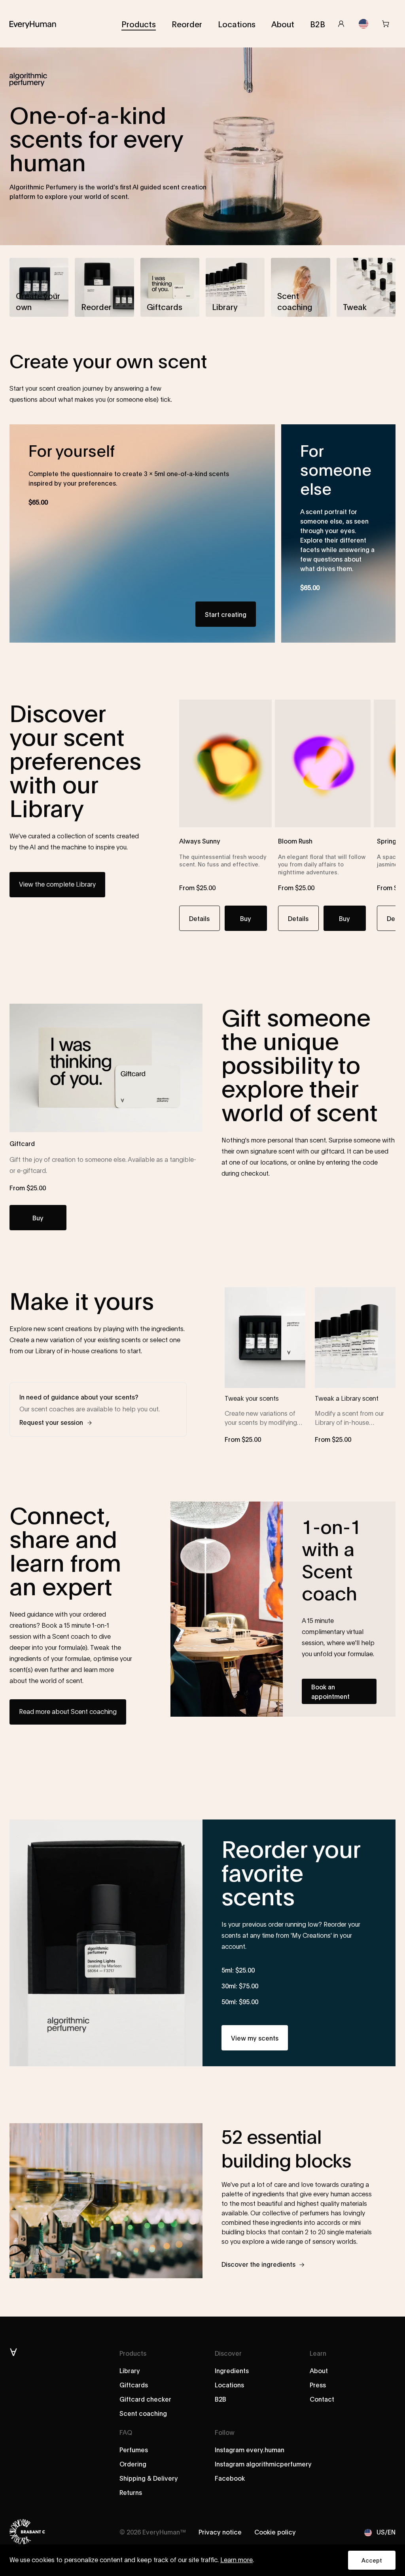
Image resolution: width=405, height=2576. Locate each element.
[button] (39, 287)
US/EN (386, 2532)
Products (139, 24)
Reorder (187, 24)
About (283, 24)
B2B (318, 24)
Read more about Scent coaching (68, 1712)
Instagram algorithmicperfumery (263, 2463)
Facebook (230, 2478)
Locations (237, 24)
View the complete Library (57, 885)
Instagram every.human (250, 2449)
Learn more (237, 2560)
